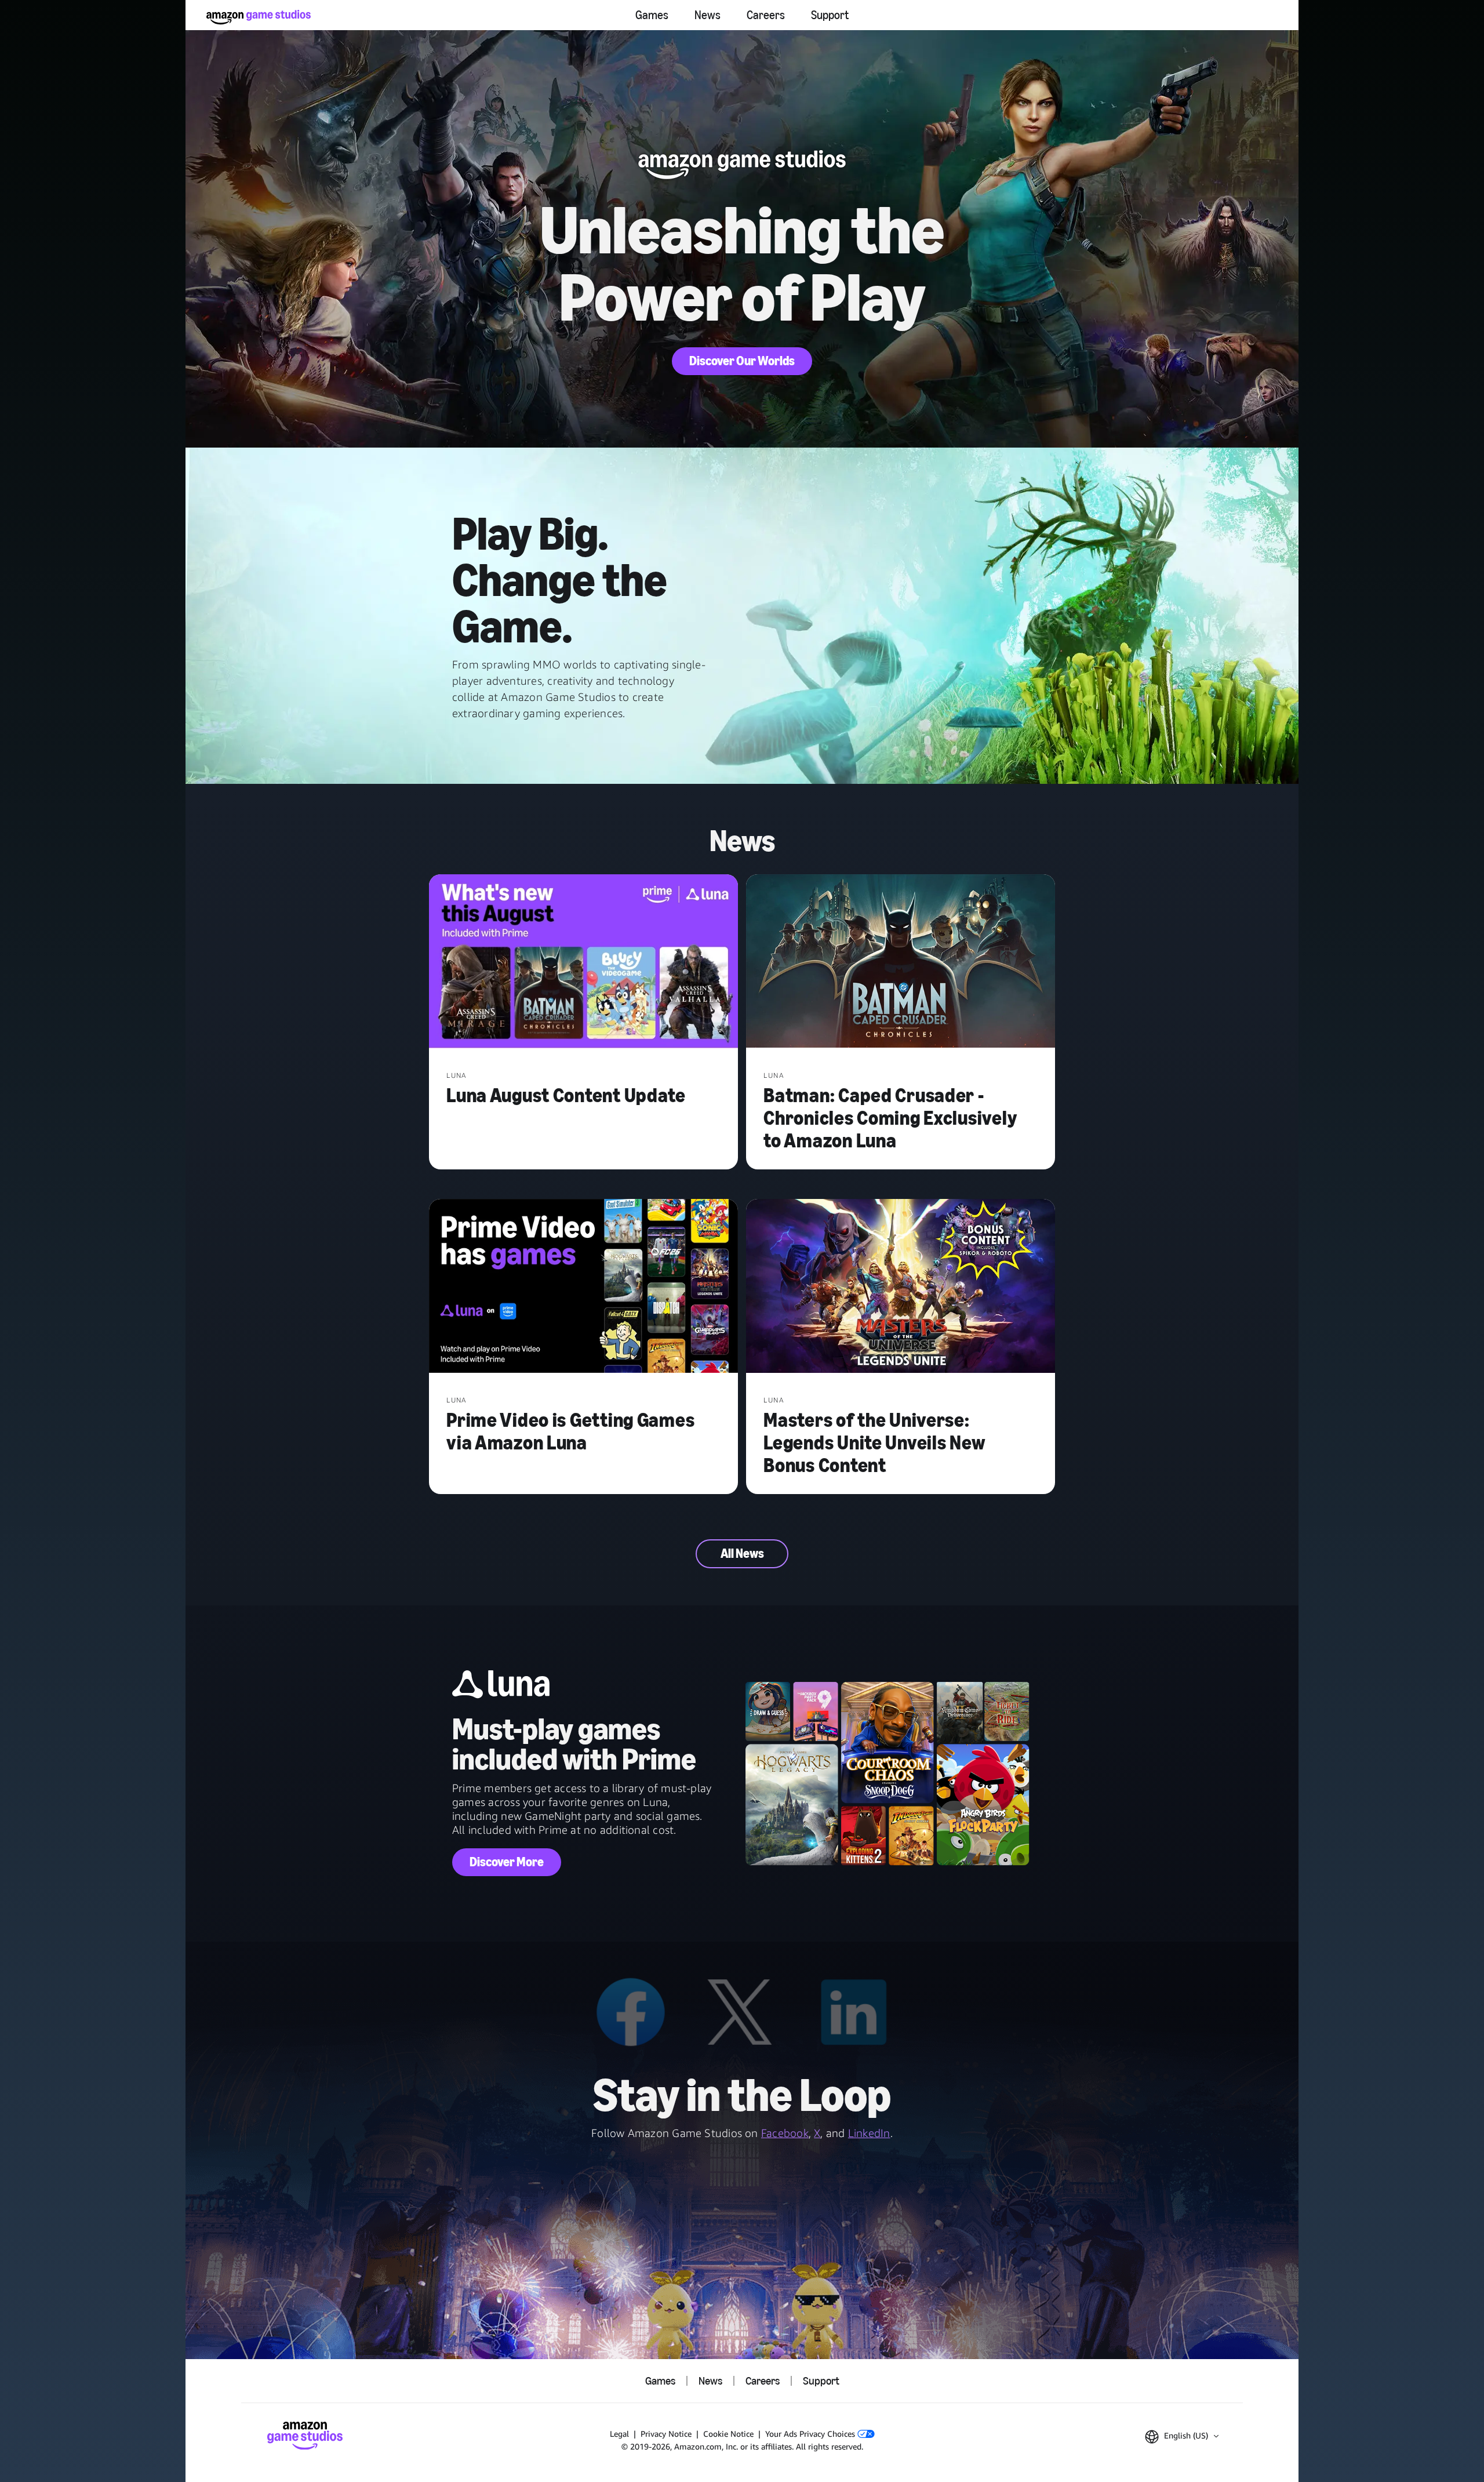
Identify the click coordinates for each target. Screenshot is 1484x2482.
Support (830, 15)
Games (652, 15)
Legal (619, 2434)
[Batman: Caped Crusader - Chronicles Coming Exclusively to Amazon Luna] (901, 962)
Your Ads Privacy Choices (811, 2434)
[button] (1182, 2437)
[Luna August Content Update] (583, 962)
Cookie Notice (728, 2434)
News (708, 15)
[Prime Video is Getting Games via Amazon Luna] (583, 1287)
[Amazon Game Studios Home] (259, 17)
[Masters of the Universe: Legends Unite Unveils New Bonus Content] (901, 1287)
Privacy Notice (666, 2434)
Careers (766, 15)
